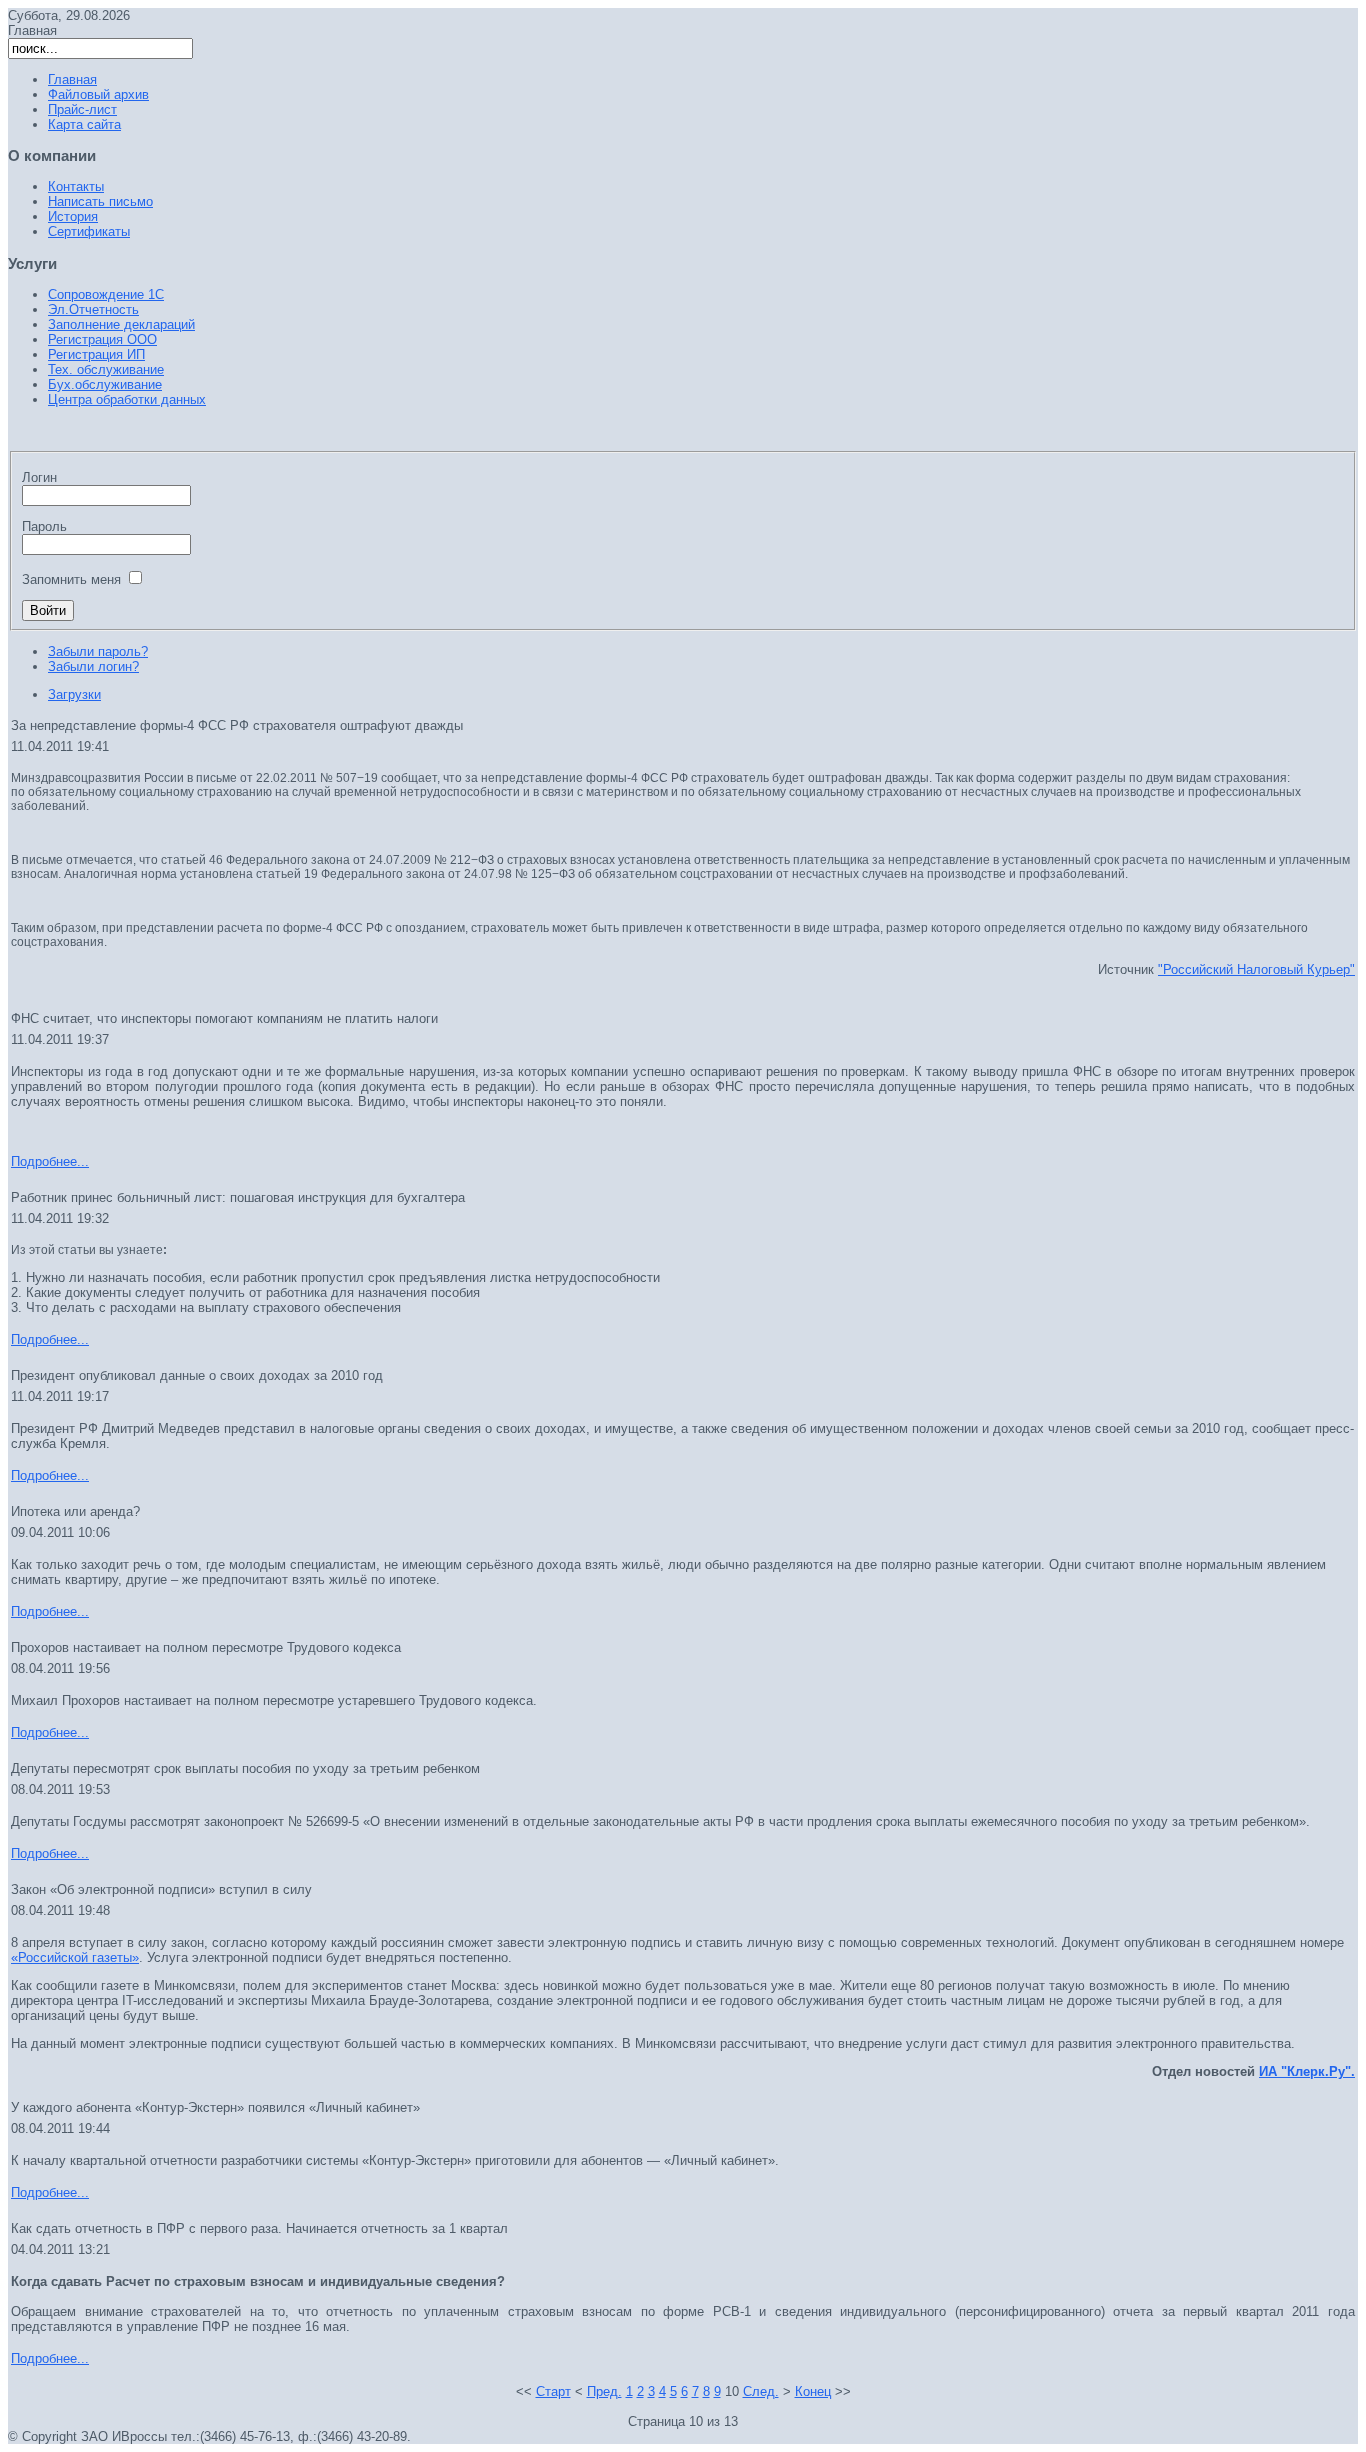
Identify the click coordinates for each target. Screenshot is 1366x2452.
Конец (813, 2391)
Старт (553, 2391)
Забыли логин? (93, 666)
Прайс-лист (82, 109)
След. (761, 2391)
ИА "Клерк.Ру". (1307, 2071)
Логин (39, 477)
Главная (72, 79)
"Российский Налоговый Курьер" (1256, 969)
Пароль (44, 526)
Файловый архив (98, 94)
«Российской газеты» (75, 1957)
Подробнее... (50, 1161)
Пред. (604, 2391)
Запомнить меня (71, 579)
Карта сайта (84, 124)
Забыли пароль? (98, 651)
